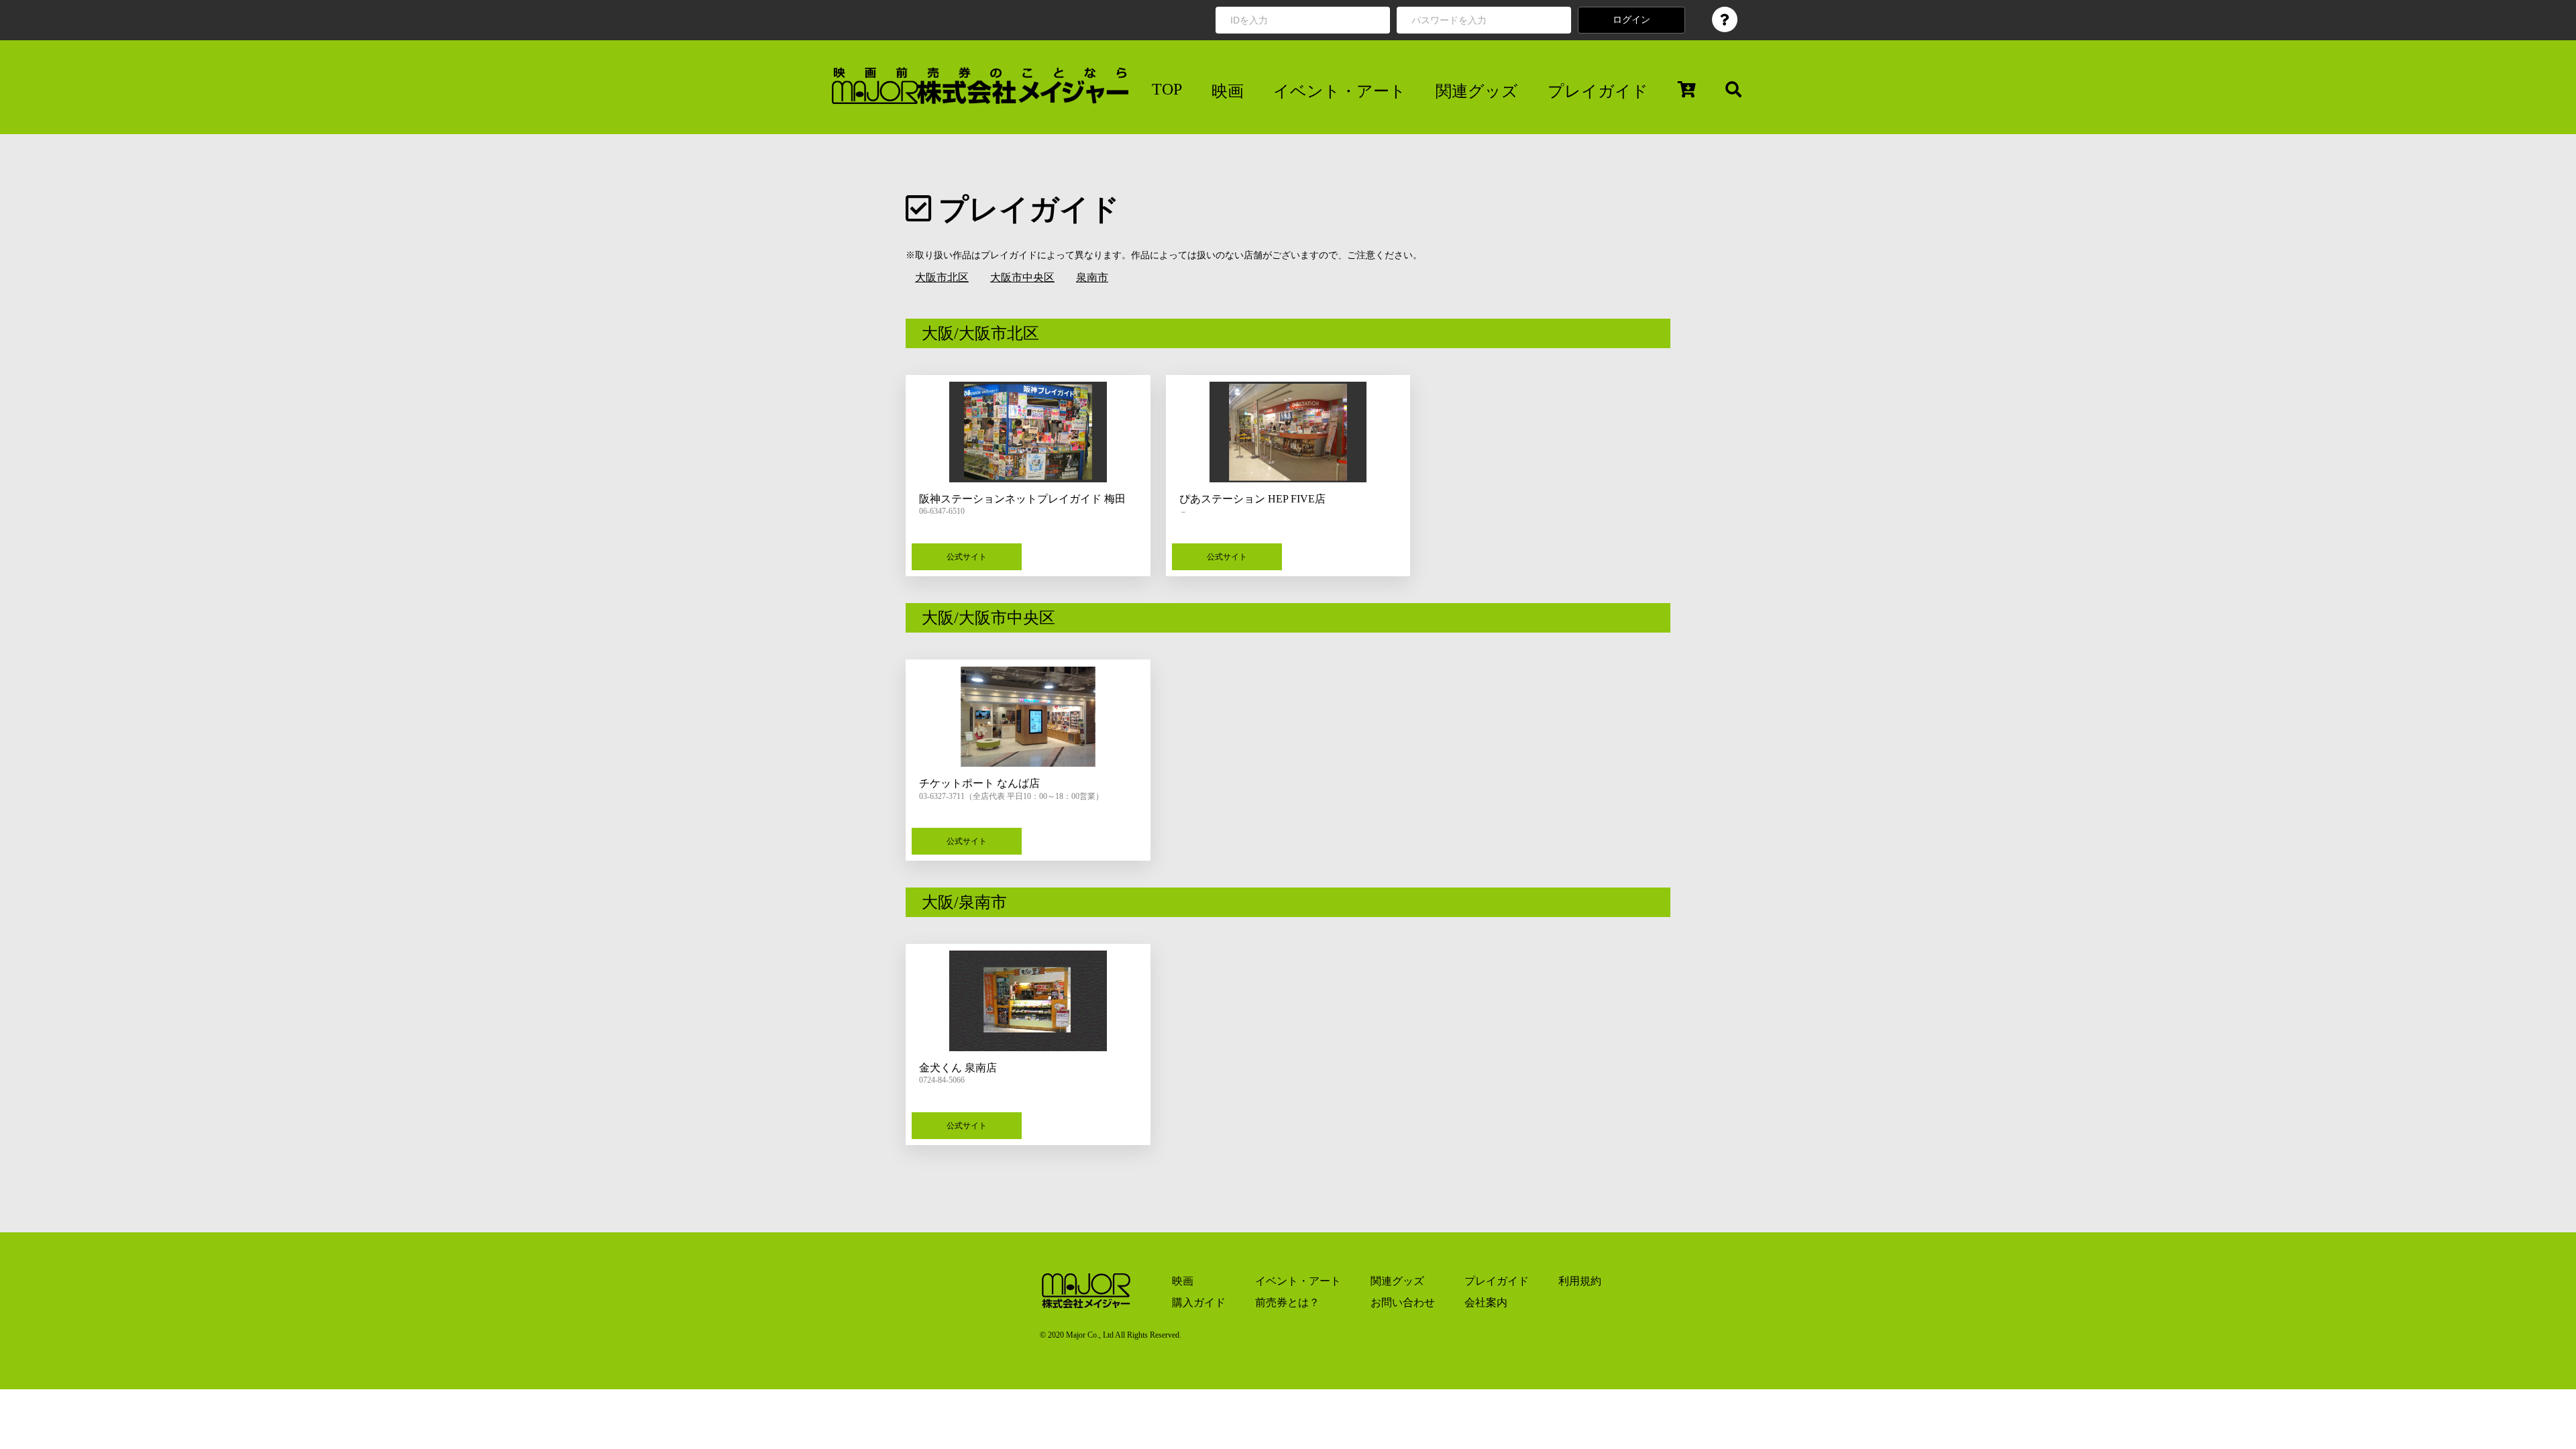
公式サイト (967, 557)
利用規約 (1580, 1281)
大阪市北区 (942, 277)
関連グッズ (1477, 91)
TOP (1167, 89)
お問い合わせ (1403, 1302)
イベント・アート (1340, 91)
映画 (1228, 91)
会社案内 (1486, 1302)
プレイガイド (1598, 91)
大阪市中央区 (1022, 277)
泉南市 (1092, 277)
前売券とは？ (1287, 1302)
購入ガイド (1199, 1302)
